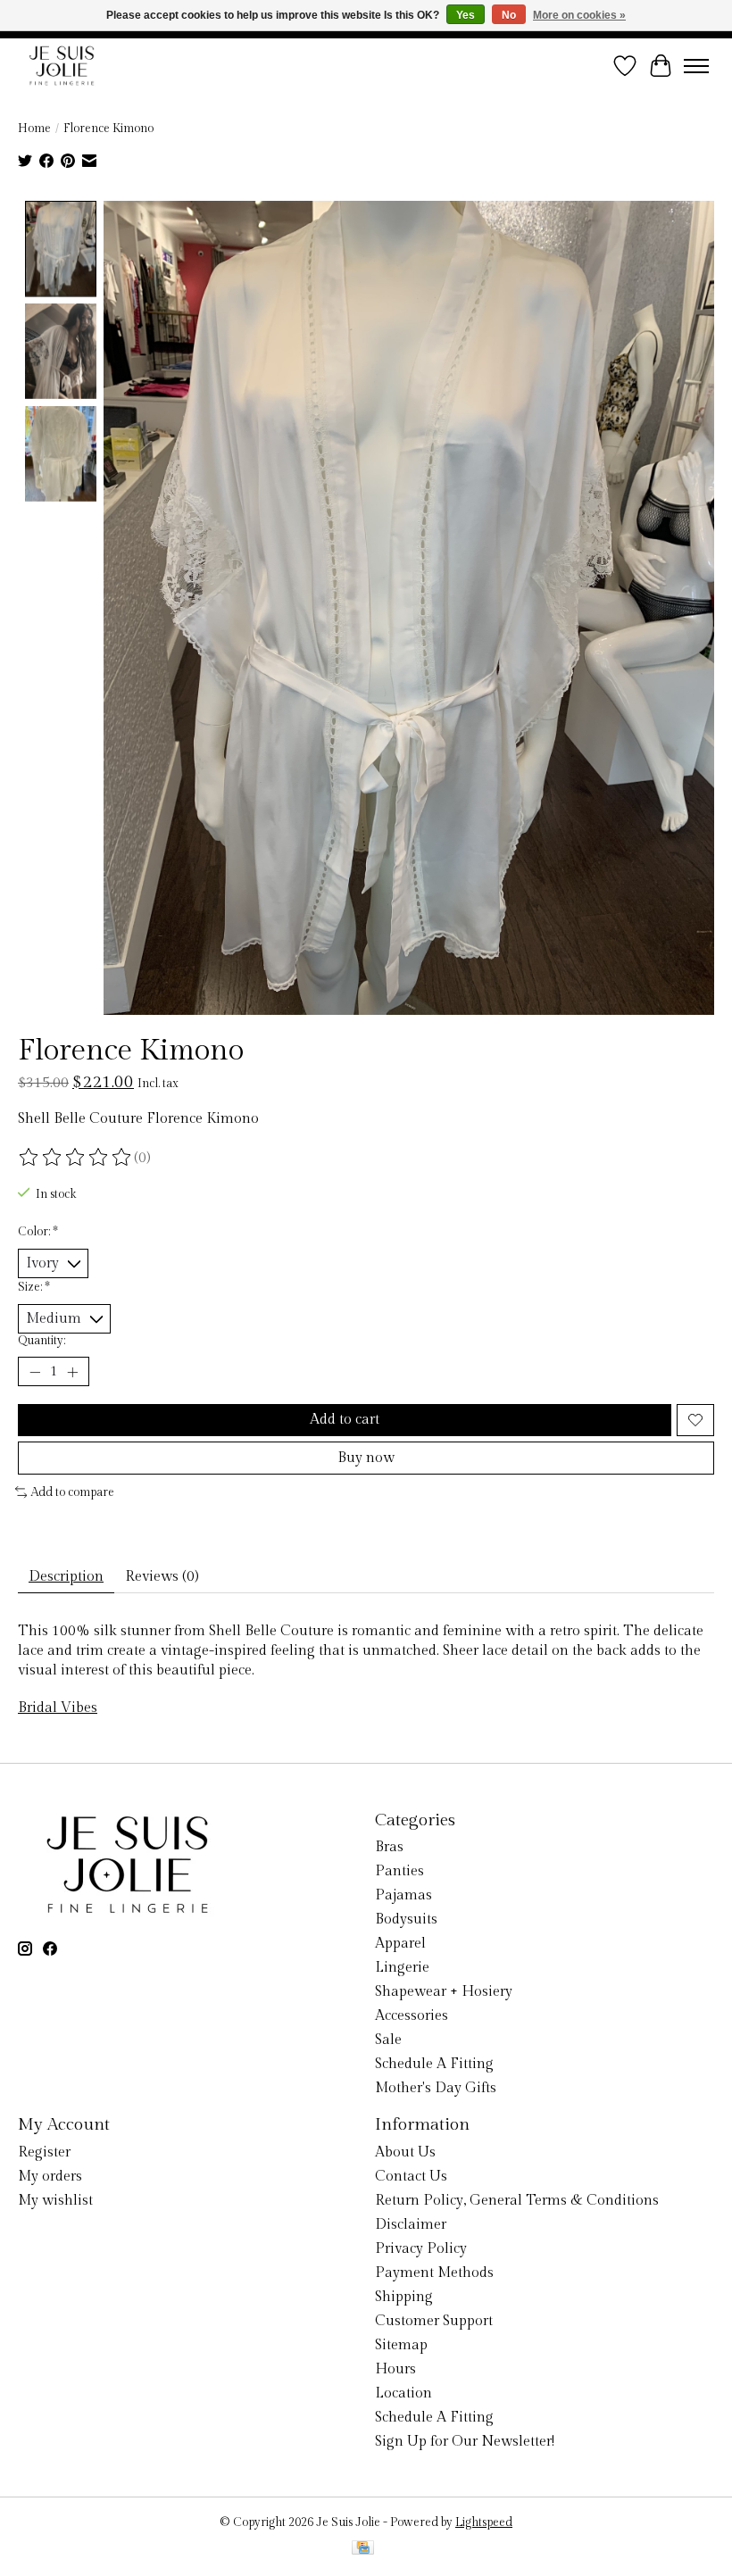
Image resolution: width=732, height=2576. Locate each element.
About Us (405, 2152)
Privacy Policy (421, 2249)
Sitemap (401, 2345)
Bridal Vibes (58, 1708)
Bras (389, 1847)
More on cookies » (579, 15)
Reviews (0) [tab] (162, 1577)
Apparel (400, 1944)
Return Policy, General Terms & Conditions (517, 2201)
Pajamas (403, 1895)
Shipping (404, 2297)
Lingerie (402, 1968)
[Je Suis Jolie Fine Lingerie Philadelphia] (62, 66)
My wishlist (55, 2201)
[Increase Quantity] (72, 1372)
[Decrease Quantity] (35, 1372)
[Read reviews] (76, 1158)
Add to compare (73, 1492)
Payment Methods (434, 2273)
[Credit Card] (363, 2549)
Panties (399, 1871)
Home (34, 129)
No (509, 15)
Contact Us (411, 2177)
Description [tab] (66, 1577)
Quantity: (42, 1341)
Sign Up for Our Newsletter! (465, 2442)
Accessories (412, 2016)
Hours (395, 2369)
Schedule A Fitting (434, 2064)
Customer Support (434, 2321)
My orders (50, 2177)
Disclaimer (411, 2225)
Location (403, 2393)
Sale (388, 2040)
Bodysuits (406, 1920)
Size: (34, 1287)
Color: (38, 1232)
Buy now (366, 1458)
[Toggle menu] (696, 66)
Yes (466, 15)
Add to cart (345, 1420)
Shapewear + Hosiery (444, 1992)
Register (44, 2152)
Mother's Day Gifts (436, 2088)
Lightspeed (484, 2522)
